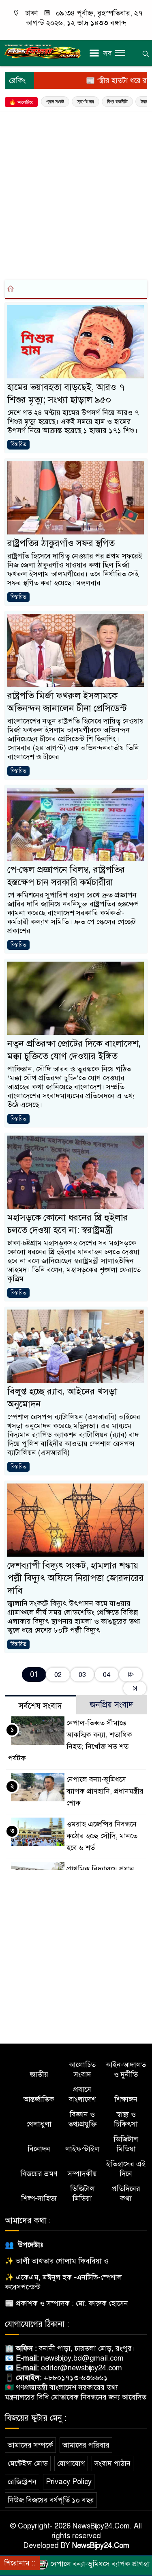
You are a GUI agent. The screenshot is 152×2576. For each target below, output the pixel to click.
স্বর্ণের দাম (86, 102)
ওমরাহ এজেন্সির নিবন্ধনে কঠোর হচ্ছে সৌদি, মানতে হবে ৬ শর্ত (102, 1836)
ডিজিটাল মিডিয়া (126, 2144)
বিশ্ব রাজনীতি (117, 102)
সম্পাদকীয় (82, 2174)
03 (82, 1675)
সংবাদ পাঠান (112, 2463)
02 (58, 1675)
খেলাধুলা (39, 2124)
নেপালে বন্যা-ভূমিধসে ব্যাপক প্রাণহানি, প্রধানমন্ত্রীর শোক (105, 1791)
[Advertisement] (76, 194)
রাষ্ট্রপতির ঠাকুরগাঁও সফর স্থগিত (61, 543)
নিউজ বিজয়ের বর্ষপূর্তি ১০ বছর (51, 2500)
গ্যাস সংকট (55, 102)
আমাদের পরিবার (86, 2445)
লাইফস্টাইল (82, 2149)
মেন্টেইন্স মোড (28, 2463)
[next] (131, 1675)
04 (107, 1675)
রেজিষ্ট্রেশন (22, 2482)
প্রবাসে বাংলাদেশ (82, 2094)
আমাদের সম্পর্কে (30, 2445)
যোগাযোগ (71, 2463)
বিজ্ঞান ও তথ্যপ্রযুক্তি (82, 2119)
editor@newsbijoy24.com (81, 2368)
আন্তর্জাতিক (39, 2099)
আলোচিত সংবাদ (82, 2070)
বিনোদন (39, 2149)
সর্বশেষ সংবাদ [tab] (40, 1706)
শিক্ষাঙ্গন (126, 2099)
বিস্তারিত (18, 444)
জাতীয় (39, 2074)
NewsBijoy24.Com (101, 2546)
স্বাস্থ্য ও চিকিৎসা (126, 2119)
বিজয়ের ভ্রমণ (39, 2174)
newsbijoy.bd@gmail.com (82, 2358)
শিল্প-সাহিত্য (39, 2198)
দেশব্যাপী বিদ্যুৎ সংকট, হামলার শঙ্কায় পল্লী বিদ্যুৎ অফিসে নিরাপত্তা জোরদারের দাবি (76, 1578)
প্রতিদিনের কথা (126, 2194)
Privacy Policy (69, 2482)
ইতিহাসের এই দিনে (126, 2169)
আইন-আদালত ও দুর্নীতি (126, 2070)
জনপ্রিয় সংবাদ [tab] (112, 1705)
